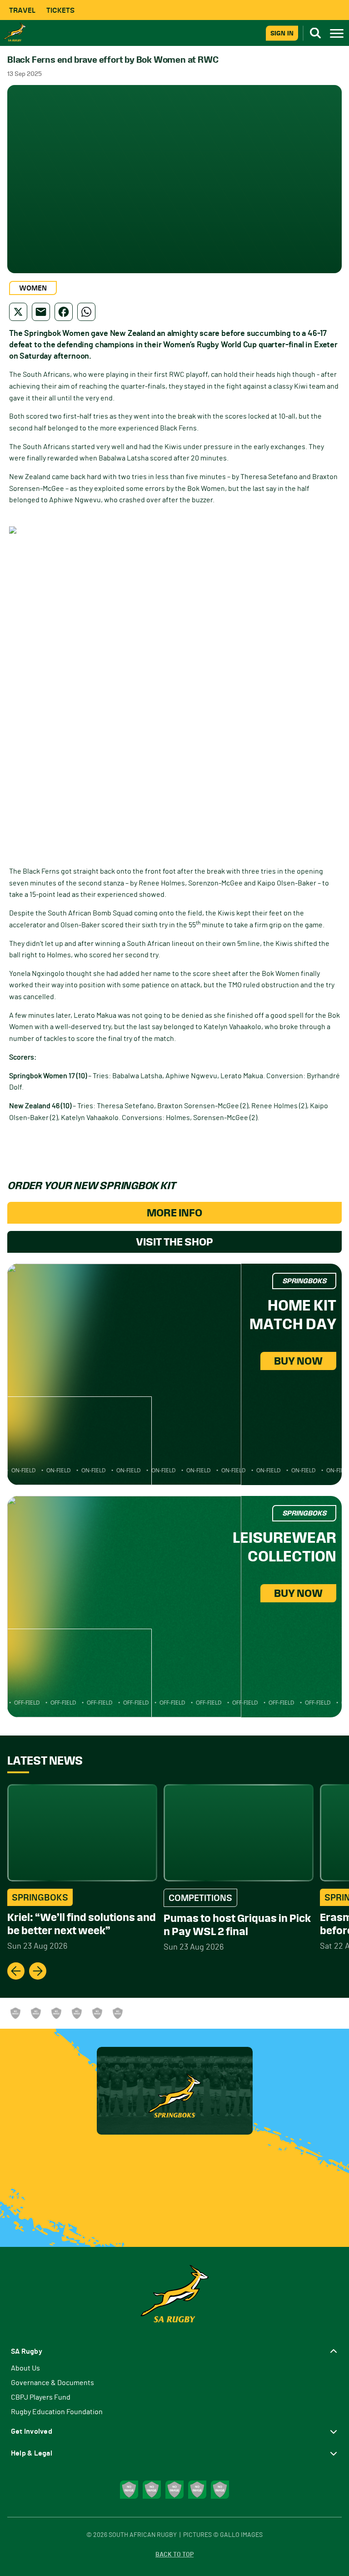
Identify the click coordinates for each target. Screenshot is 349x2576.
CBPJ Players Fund (41, 2397)
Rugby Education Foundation (57, 2412)
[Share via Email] (41, 312)
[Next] (38, 1971)
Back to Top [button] (174, 2555)
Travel (22, 10)
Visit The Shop (174, 1242)
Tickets (60, 10)
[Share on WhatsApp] (86, 312)
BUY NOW (298, 1361)
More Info (174, 1213)
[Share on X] (18, 312)
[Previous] (16, 1971)
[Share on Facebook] (64, 312)
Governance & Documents (52, 2383)
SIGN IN (282, 33)
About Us (25, 2368)
